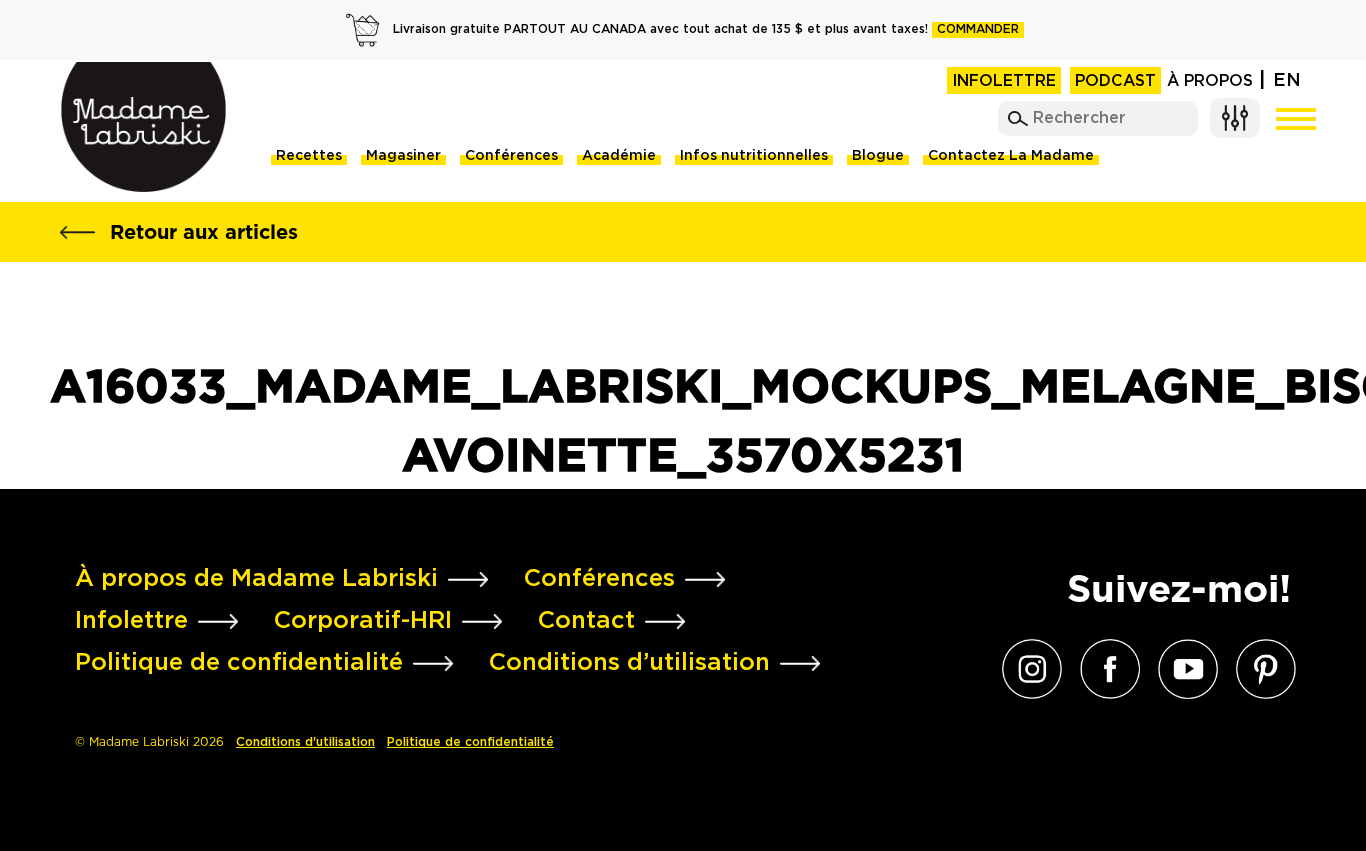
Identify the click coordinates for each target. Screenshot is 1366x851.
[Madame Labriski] (143, 127)
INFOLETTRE (1004, 81)
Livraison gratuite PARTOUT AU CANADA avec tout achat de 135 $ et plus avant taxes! (706, 29)
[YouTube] (1183, 669)
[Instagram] (1027, 669)
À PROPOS (1210, 81)
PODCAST (1115, 81)
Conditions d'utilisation (305, 742)
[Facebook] (1105, 669)
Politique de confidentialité (470, 742)
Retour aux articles (204, 232)
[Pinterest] (1261, 669)
